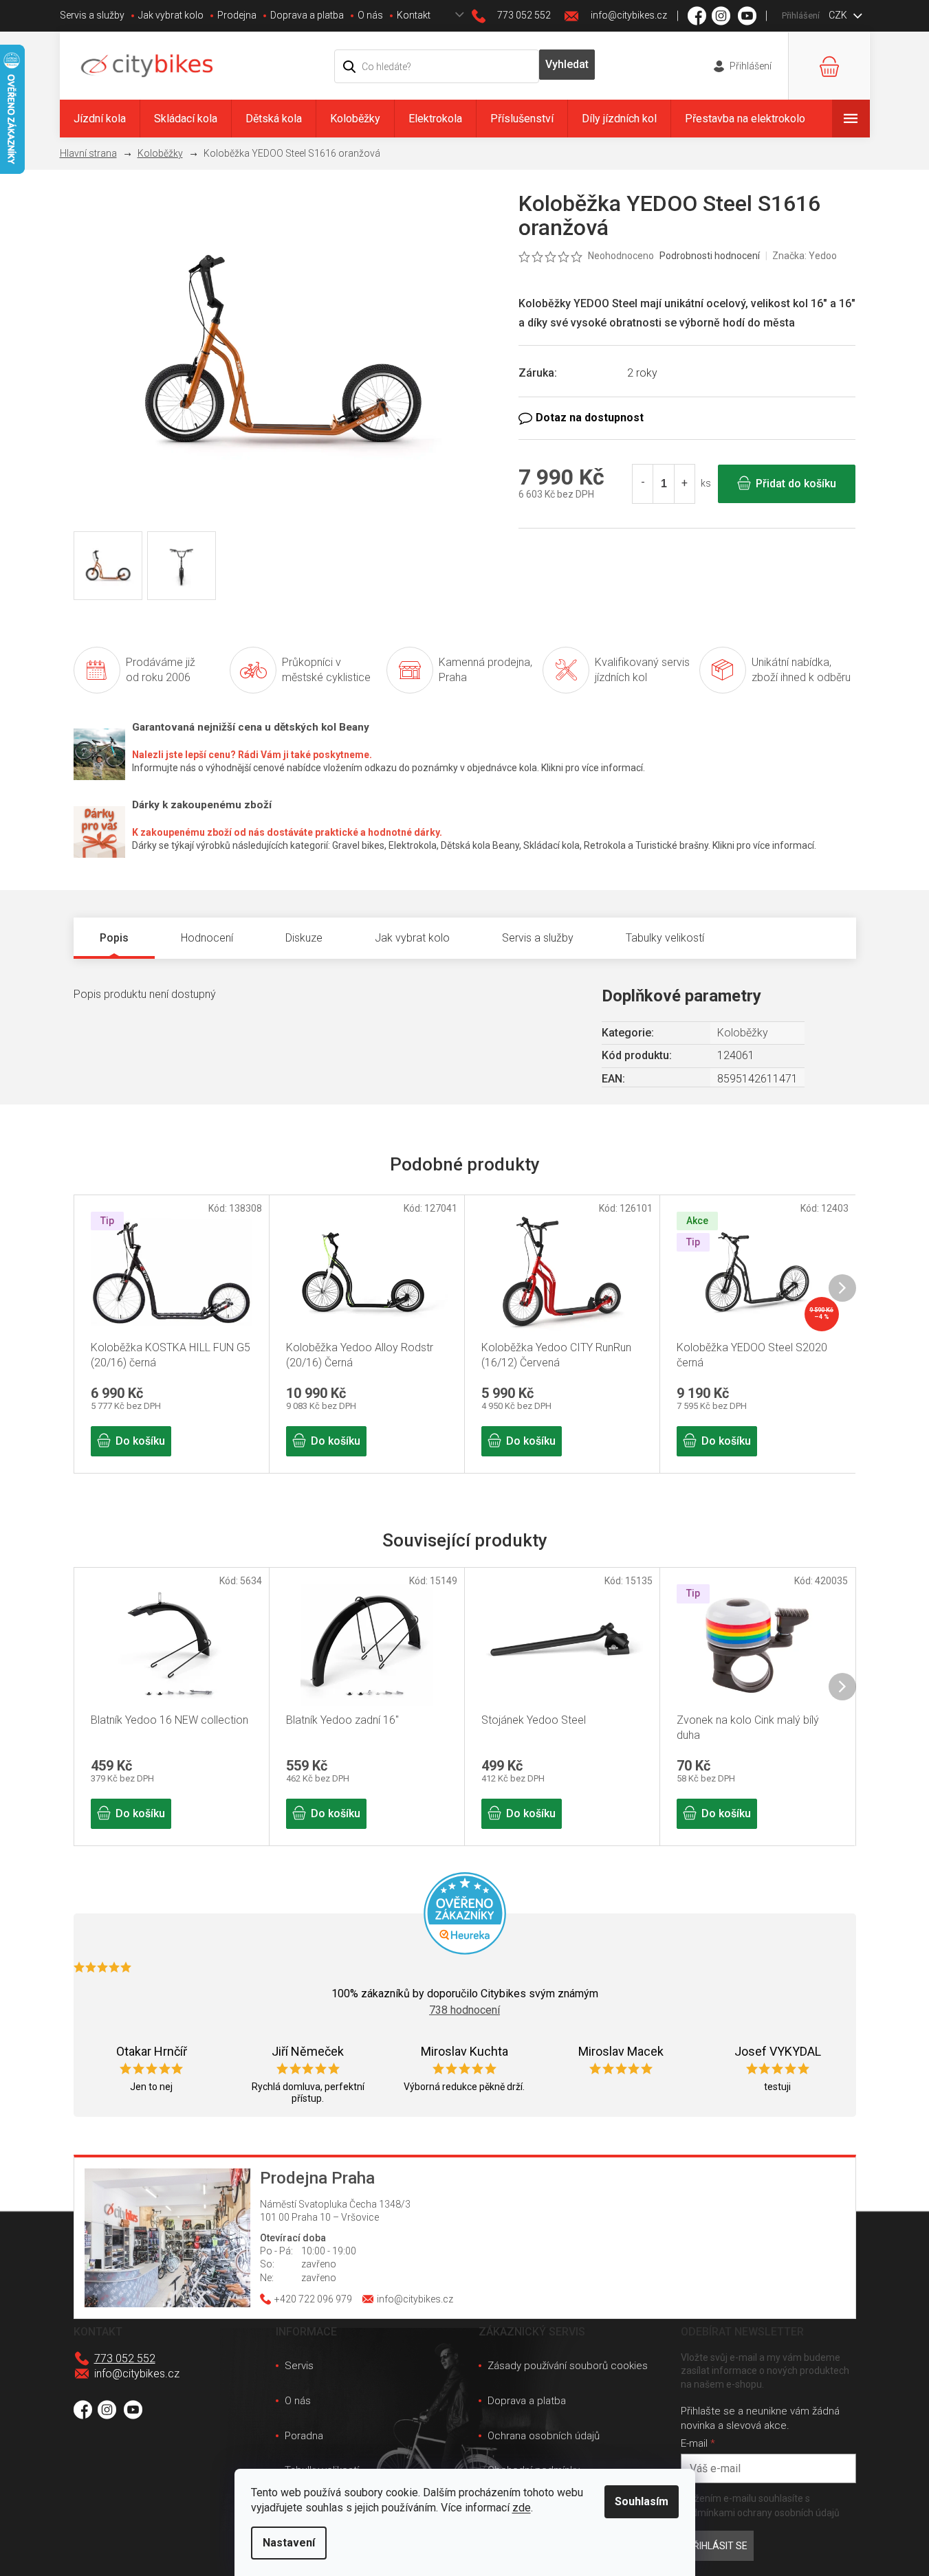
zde (522, 2508)
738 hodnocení (464, 2010)
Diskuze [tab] (304, 938)
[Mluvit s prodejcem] (687, 418)
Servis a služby (92, 15)
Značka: (805, 256)
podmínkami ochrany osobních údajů (760, 2513)
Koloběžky (743, 1033)
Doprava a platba (307, 15)
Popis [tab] (114, 938)
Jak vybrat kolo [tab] (412, 938)
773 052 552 (125, 2358)
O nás (370, 15)
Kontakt (414, 15)
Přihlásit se (717, 2546)
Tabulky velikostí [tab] (665, 938)
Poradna (304, 2436)
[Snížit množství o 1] (643, 484)
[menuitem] (100, 119)
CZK (839, 15)
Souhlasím (642, 2501)
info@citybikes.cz (137, 2374)
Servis (299, 2366)
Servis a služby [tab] (538, 938)
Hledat (567, 65)
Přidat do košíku (796, 484)
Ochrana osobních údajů (544, 2436)
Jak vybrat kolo (171, 15)
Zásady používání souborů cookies (568, 2366)
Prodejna (237, 15)
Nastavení (289, 2543)
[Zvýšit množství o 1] (684, 484)
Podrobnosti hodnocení (710, 256)
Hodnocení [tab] (207, 938)
